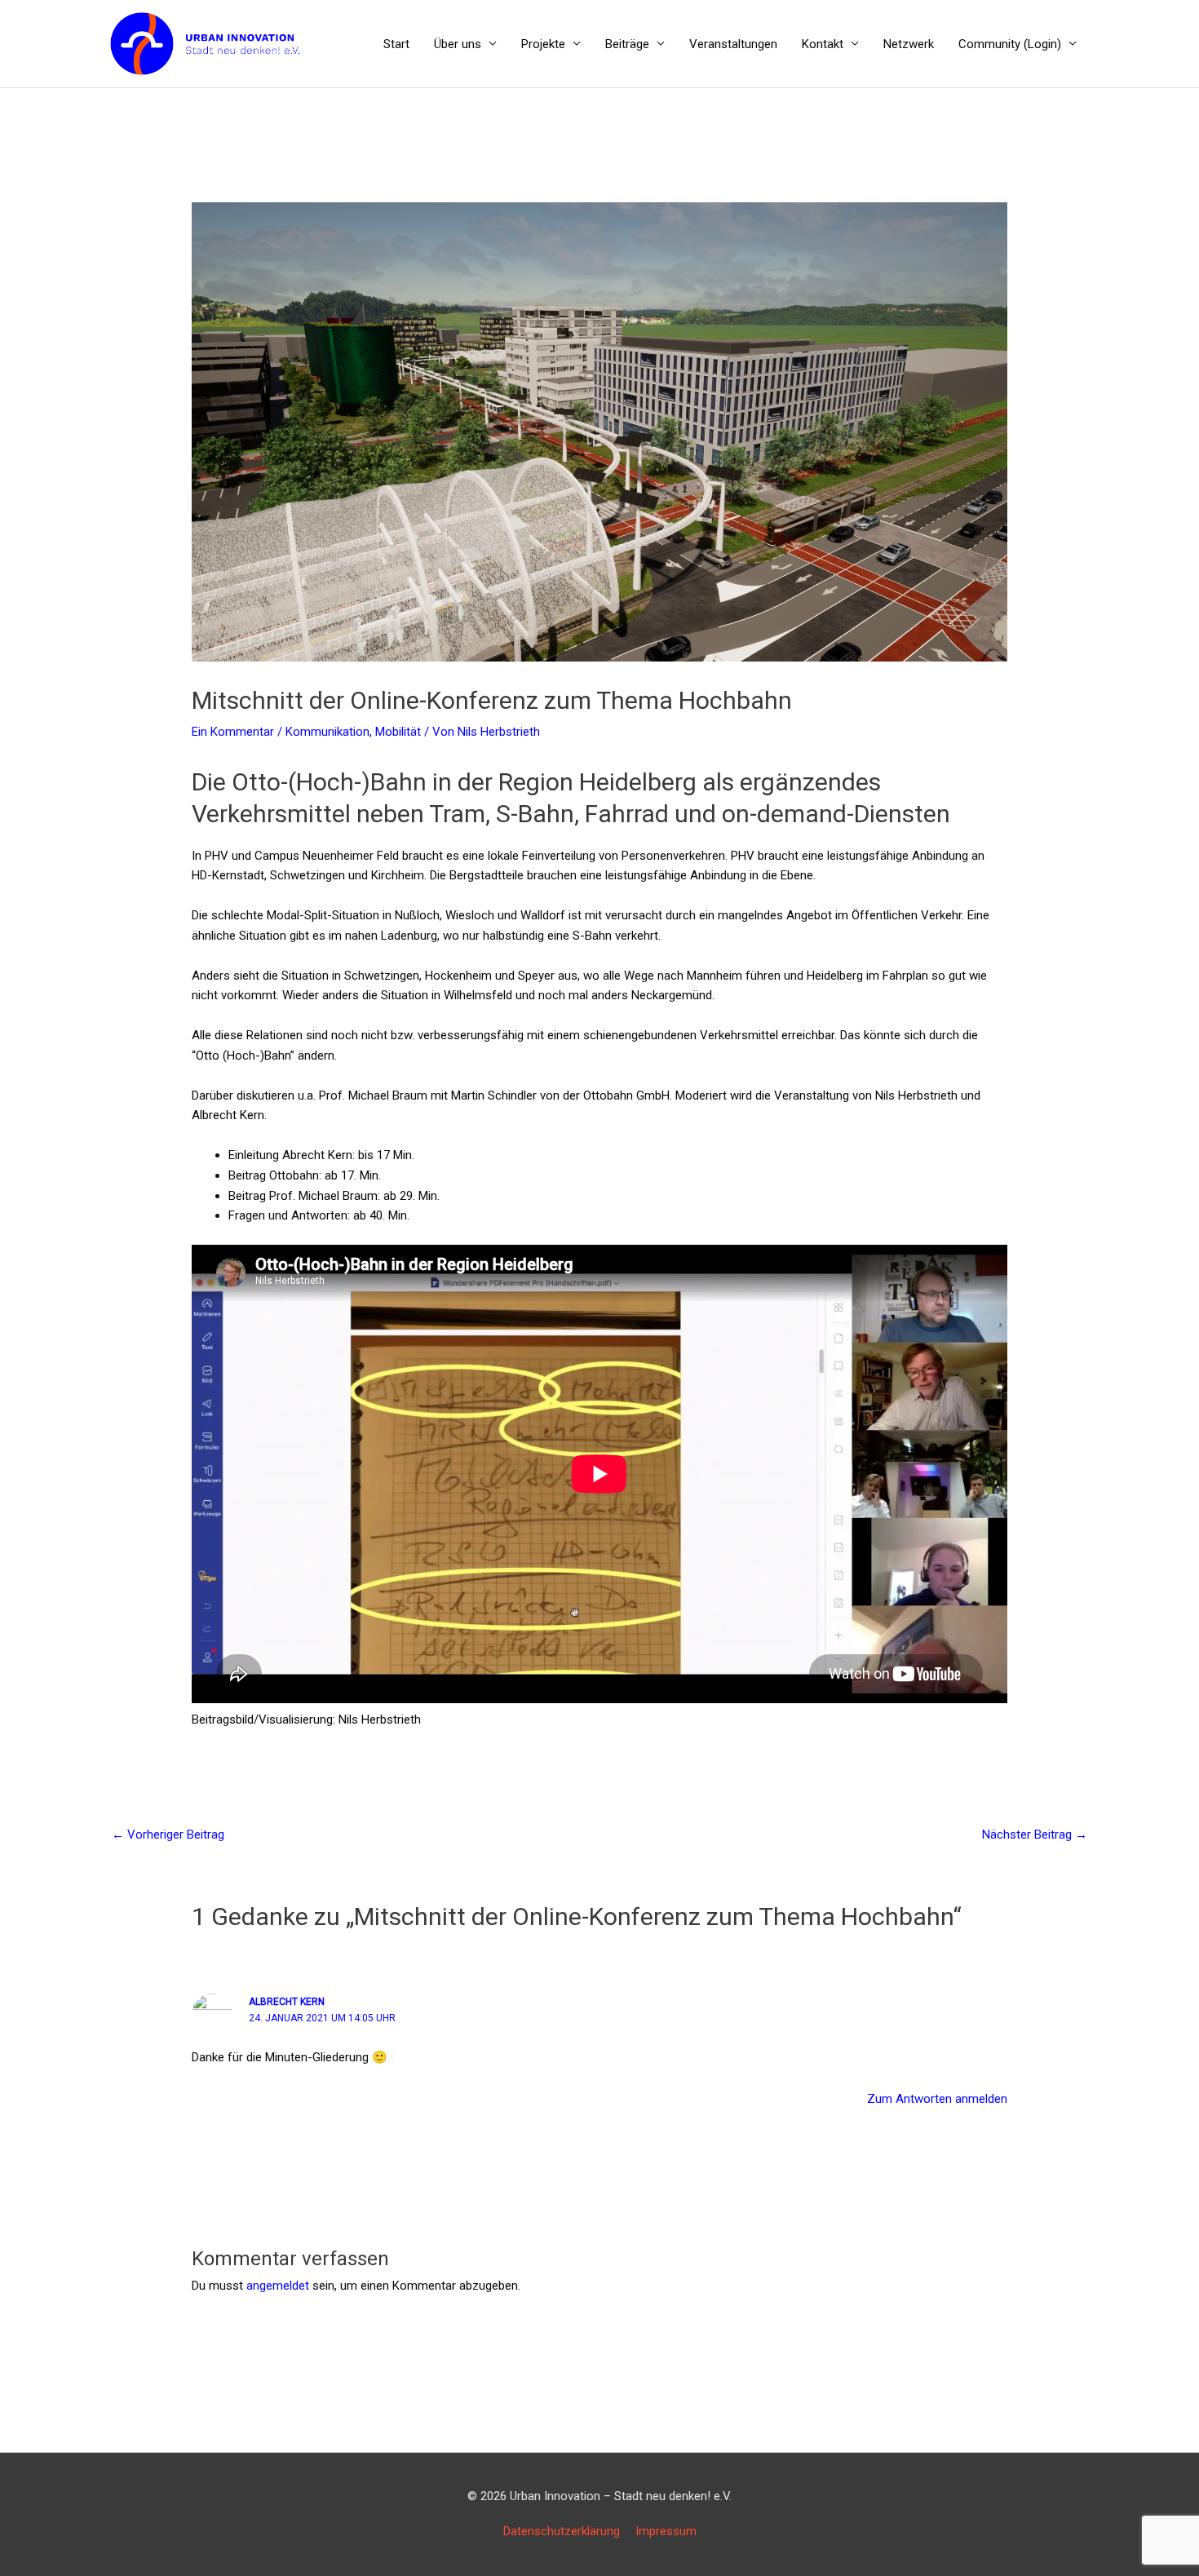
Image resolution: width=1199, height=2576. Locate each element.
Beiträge (627, 44)
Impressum (666, 2531)
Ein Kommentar (233, 732)
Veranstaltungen (733, 44)
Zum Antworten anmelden (937, 2099)
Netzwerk (909, 44)
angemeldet (278, 2286)
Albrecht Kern (287, 2002)
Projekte (543, 44)
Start (396, 44)
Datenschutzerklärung (562, 2531)
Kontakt (823, 44)
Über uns (458, 44)
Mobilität (398, 732)
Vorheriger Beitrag (168, 1835)
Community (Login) (1010, 44)
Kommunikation (327, 732)
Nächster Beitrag (1035, 1835)
